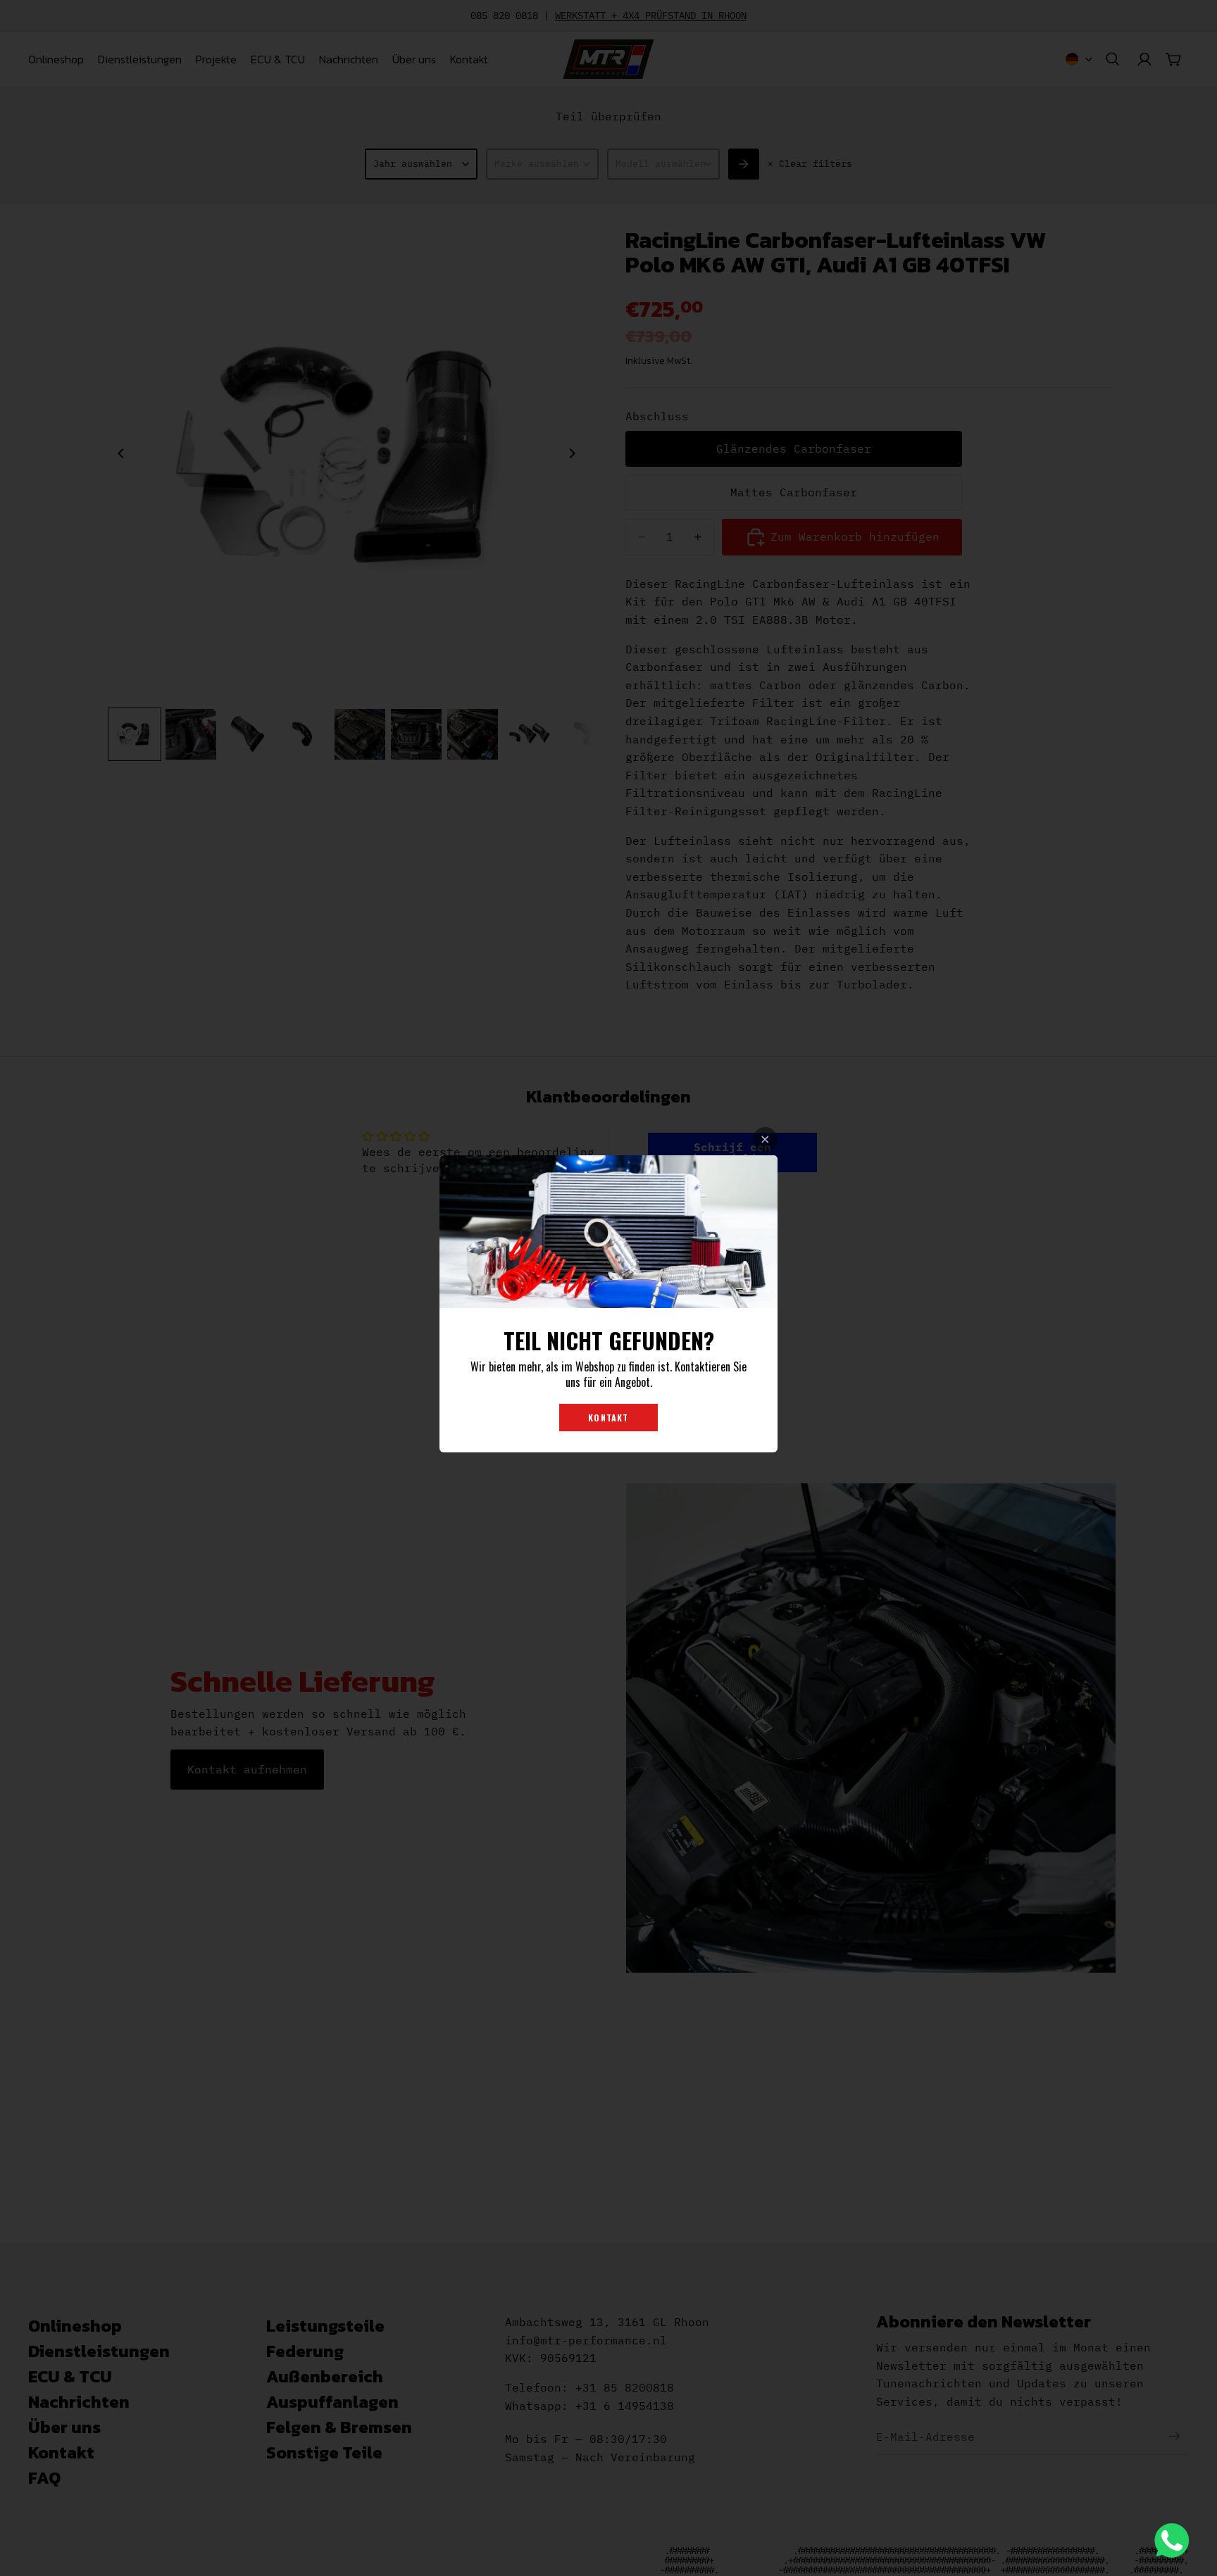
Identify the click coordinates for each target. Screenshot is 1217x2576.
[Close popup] (765, 1139)
